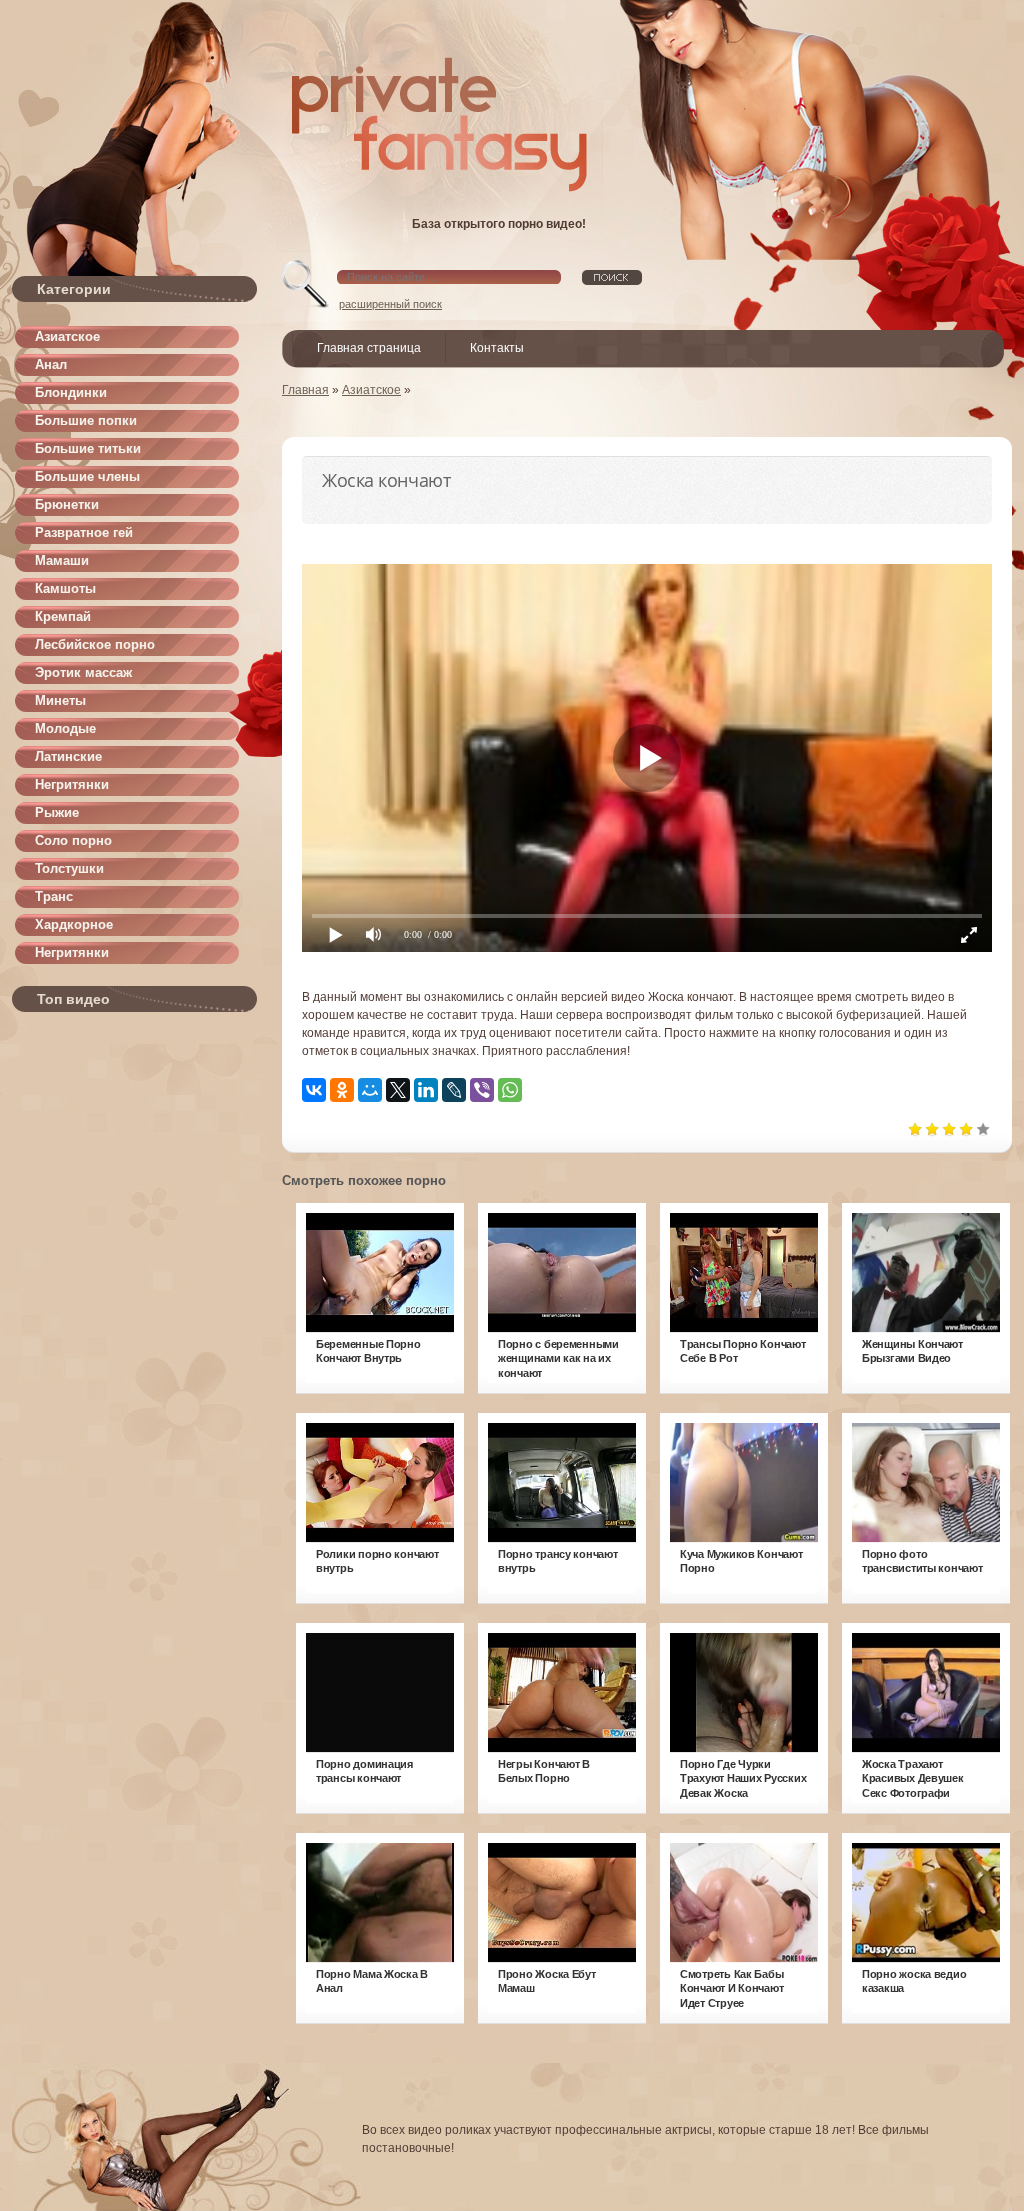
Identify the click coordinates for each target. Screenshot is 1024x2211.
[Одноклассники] (342, 1090)
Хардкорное (74, 924)
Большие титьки (88, 448)
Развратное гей (84, 532)
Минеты (60, 700)
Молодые (65, 728)
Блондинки (71, 392)
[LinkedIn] (426, 1090)
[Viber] (482, 1090)
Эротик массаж (83, 672)
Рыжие (57, 812)
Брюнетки (67, 504)
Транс (54, 896)
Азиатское (67, 336)
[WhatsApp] (510, 1090)
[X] (398, 1090)
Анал (51, 364)
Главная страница (369, 348)
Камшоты (65, 588)
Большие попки (86, 420)
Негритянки (72, 784)
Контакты (497, 348)
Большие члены (87, 476)
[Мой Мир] (370, 1090)
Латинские (68, 756)
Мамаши (62, 560)
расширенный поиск (390, 304)
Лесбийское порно (95, 644)
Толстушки (69, 868)
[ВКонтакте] (314, 1090)
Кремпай (63, 616)
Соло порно (73, 840)
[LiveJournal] (454, 1090)
